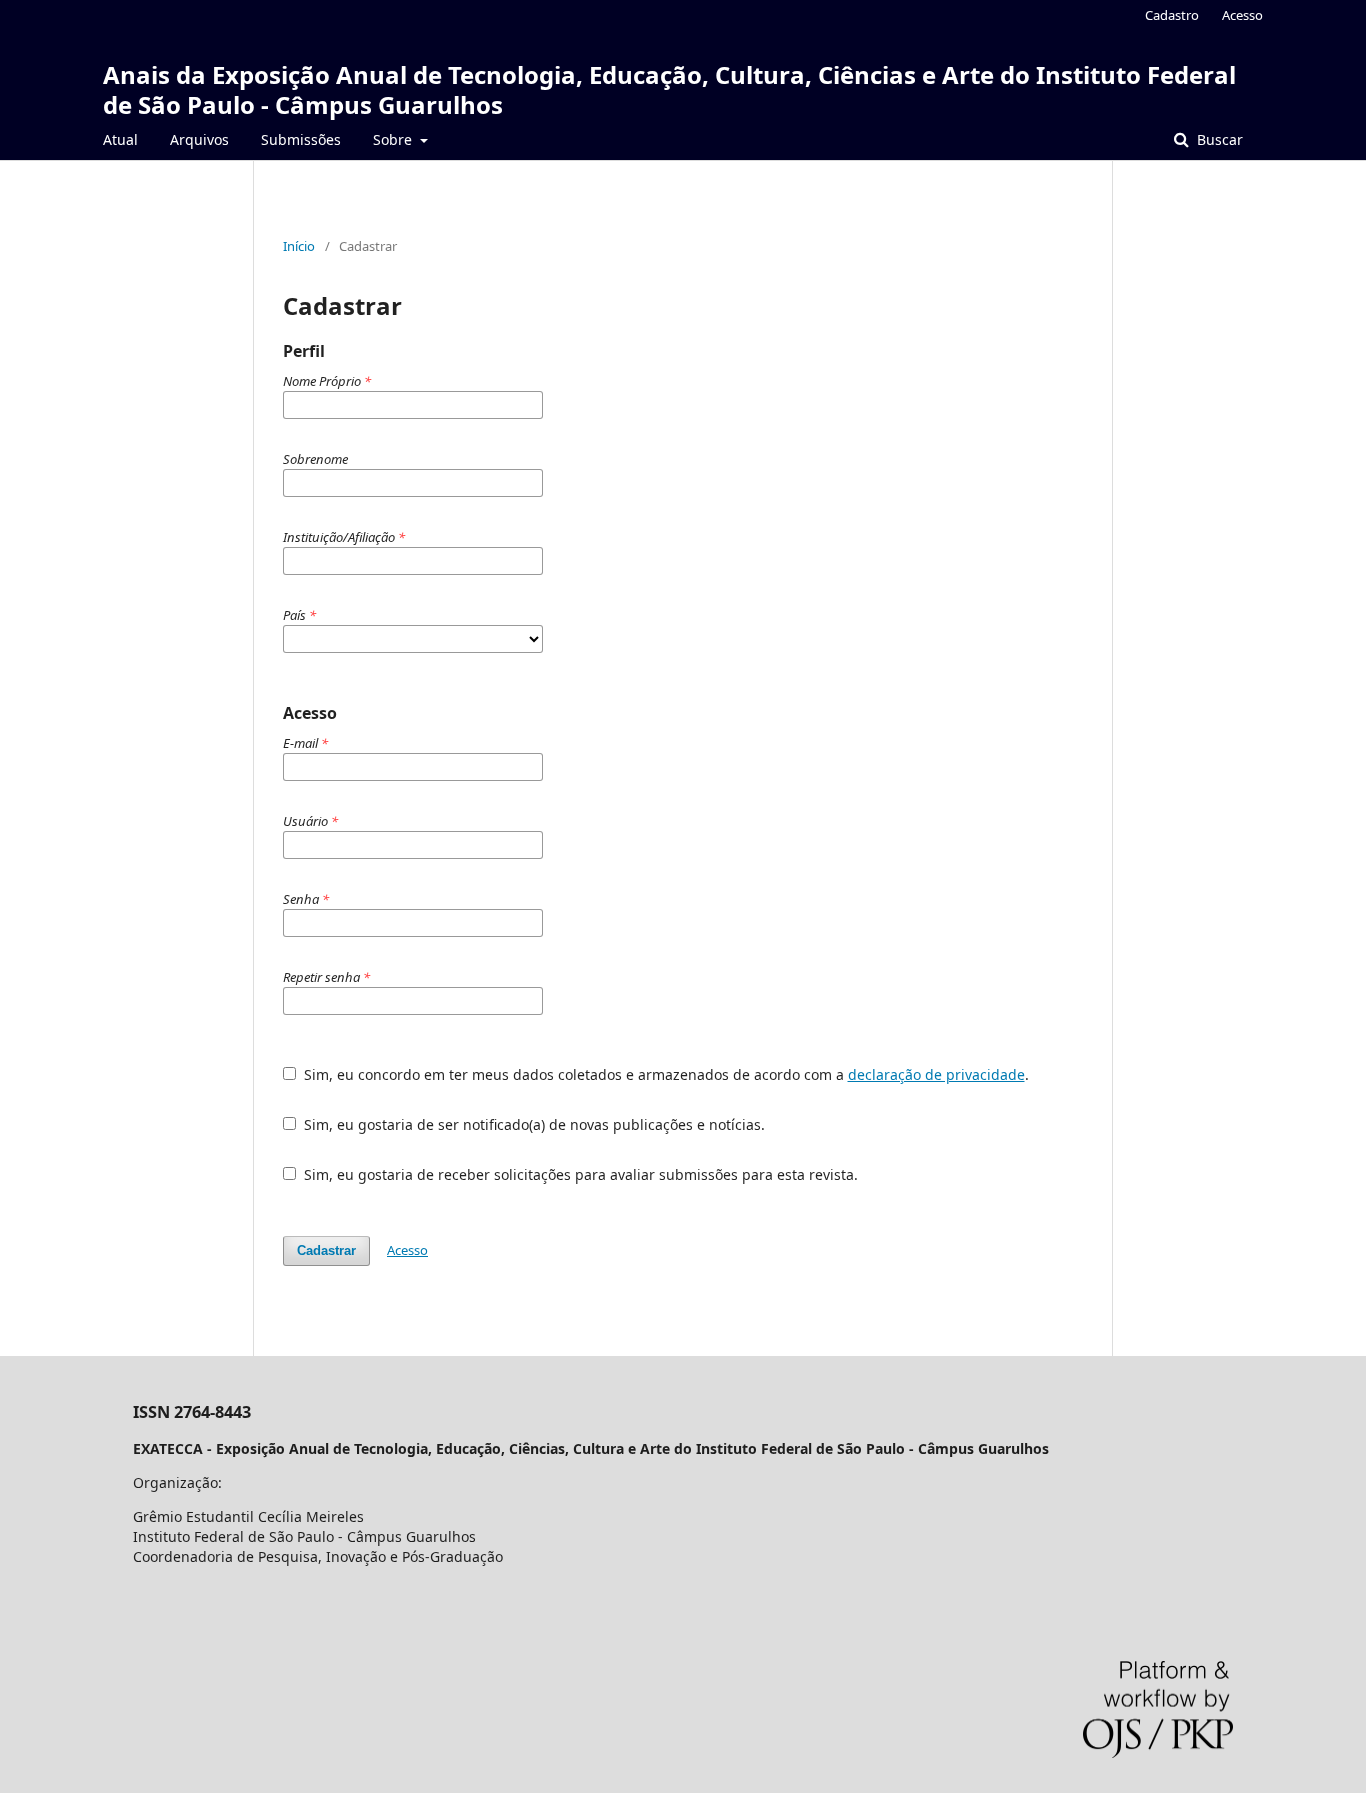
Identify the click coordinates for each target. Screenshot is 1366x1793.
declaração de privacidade (936, 1074)
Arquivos (199, 139)
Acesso (1242, 15)
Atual (120, 139)
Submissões (301, 139)
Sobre (394, 139)
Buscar (1218, 139)
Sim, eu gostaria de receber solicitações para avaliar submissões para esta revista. (579, 1174)
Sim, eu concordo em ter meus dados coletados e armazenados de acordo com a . (664, 1074)
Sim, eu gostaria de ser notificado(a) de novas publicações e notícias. (532, 1124)
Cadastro (1172, 15)
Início (299, 246)
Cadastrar (326, 1250)
